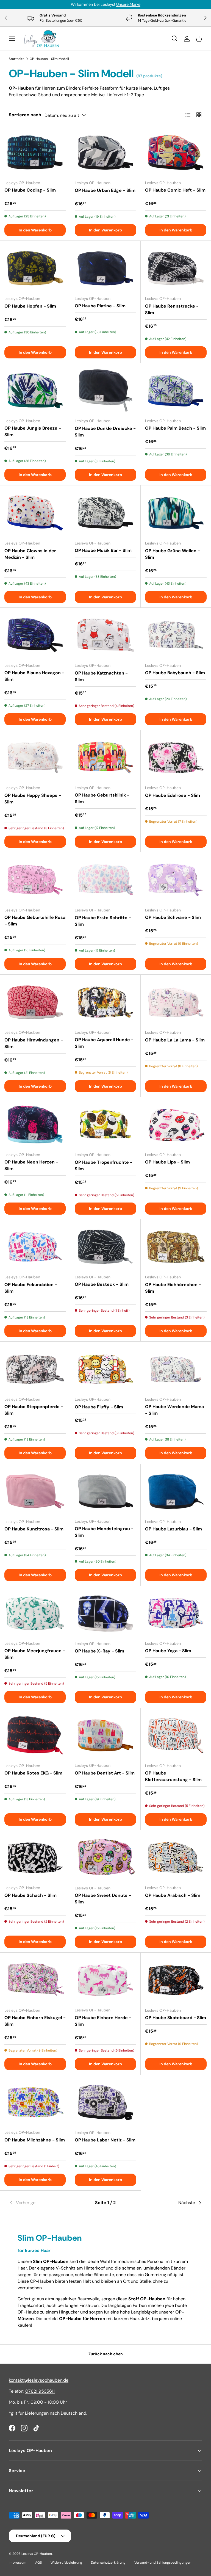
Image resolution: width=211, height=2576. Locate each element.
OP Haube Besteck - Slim (102, 1284)
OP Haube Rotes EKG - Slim (33, 1773)
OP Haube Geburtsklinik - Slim (102, 798)
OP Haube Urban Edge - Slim (105, 190)
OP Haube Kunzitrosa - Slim (34, 1529)
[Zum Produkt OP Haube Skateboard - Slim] (176, 1980)
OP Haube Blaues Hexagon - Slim (34, 676)
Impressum (18, 2563)
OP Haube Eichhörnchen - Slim (173, 1288)
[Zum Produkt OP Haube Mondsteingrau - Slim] (105, 1491)
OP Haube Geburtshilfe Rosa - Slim (35, 921)
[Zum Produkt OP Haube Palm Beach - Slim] (176, 390)
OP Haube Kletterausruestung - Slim (173, 1776)
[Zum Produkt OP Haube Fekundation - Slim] (35, 1247)
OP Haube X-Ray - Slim (99, 1651)
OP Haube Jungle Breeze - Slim (33, 431)
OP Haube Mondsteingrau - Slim (104, 1532)
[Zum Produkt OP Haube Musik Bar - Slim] (105, 513)
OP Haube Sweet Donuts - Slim (103, 1899)
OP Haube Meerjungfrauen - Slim (35, 1654)
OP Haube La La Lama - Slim (175, 1040)
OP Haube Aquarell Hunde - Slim (104, 1043)
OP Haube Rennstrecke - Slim (172, 309)
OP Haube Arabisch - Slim (173, 1895)
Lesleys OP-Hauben (37, 2554)
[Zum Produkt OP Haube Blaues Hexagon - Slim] (35, 635)
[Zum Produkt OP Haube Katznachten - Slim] (105, 635)
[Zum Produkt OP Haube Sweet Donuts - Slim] (105, 1858)
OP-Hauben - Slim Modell (49, 59)
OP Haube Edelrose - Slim (173, 795)
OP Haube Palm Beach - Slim (175, 428)
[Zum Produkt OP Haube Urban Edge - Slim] (105, 153)
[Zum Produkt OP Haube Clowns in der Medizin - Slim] (35, 513)
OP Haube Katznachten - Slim (101, 676)
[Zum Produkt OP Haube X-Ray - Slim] (105, 1613)
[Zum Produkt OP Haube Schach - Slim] (35, 1858)
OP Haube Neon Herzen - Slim (31, 1165)
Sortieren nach (25, 115)
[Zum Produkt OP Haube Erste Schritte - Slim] (105, 880)
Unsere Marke (128, 4)
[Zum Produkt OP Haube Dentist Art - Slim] (105, 1735)
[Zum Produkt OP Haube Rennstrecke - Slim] (176, 268)
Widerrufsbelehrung (66, 2563)
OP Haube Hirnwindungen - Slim (34, 1043)
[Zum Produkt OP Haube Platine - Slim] (105, 268)
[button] (199, 39)
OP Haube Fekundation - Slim (31, 1288)
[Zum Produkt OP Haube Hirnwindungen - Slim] (35, 1002)
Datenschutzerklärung (108, 2563)
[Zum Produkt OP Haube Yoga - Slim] (176, 1613)
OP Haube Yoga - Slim (168, 1651)
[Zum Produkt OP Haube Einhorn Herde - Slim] (105, 1980)
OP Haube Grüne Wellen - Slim (173, 554)
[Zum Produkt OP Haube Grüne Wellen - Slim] (176, 513)
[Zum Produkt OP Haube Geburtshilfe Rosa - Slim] (35, 880)
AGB (38, 2563)
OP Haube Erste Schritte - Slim (103, 921)
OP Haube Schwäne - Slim (173, 917)
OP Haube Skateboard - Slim (176, 2018)
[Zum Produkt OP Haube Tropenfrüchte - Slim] (105, 1124)
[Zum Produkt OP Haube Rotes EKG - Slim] (35, 1735)
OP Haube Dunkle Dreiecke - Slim (105, 432)
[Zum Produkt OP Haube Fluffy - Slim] (105, 1369)
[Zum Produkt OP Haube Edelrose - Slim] (176, 758)
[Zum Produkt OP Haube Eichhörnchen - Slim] (176, 1247)
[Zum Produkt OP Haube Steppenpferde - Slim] (35, 1369)
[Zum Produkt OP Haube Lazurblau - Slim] (176, 1491)
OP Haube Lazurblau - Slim (173, 1529)
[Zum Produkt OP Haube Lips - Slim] (176, 1124)
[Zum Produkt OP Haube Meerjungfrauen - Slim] (35, 1613)
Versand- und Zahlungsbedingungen (163, 2563)
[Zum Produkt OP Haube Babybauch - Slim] (176, 635)
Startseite (17, 59)
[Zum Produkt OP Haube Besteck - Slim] (105, 1247)
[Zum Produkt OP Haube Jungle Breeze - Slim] (35, 390)
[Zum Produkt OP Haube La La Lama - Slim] (176, 1002)
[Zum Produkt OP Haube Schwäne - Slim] (176, 880)
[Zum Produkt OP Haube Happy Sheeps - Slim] (35, 758)
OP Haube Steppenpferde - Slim (34, 1410)
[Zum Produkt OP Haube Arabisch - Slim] (176, 1858)
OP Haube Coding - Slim (30, 190)
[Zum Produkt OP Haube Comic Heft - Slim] (176, 152)
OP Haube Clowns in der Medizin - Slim (30, 554)
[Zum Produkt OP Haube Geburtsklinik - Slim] (105, 757)
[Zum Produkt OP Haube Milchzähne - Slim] (35, 2102)
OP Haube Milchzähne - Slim (35, 2140)
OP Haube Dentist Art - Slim (105, 1773)
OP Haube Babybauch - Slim (175, 673)
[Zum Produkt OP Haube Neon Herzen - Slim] (35, 1124)
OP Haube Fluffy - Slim (99, 1407)
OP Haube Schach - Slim (30, 1895)
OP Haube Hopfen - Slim (30, 306)
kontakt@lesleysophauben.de (39, 2380)
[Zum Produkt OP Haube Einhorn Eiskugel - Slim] (35, 1980)
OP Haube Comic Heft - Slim (175, 190)
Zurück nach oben (106, 2354)
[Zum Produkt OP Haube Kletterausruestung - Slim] (176, 1735)
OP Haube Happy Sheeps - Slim (33, 799)
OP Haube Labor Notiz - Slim (105, 2140)
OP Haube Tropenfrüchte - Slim (104, 1166)
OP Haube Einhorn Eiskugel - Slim (35, 2021)
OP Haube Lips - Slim (167, 1162)
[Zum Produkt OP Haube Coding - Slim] (35, 152)
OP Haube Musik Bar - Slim (103, 550)
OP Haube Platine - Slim (100, 306)
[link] (41, 2203)
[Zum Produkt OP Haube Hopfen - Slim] (35, 268)
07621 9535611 (40, 2391)
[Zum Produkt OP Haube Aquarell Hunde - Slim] (105, 1002)
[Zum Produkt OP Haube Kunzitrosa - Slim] (35, 1491)
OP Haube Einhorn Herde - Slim (103, 2021)
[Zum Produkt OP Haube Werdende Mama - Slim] (176, 1369)
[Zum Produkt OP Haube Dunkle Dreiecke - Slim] (105, 391)
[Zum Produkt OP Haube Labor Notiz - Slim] (105, 2102)
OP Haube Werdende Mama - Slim (174, 1410)
